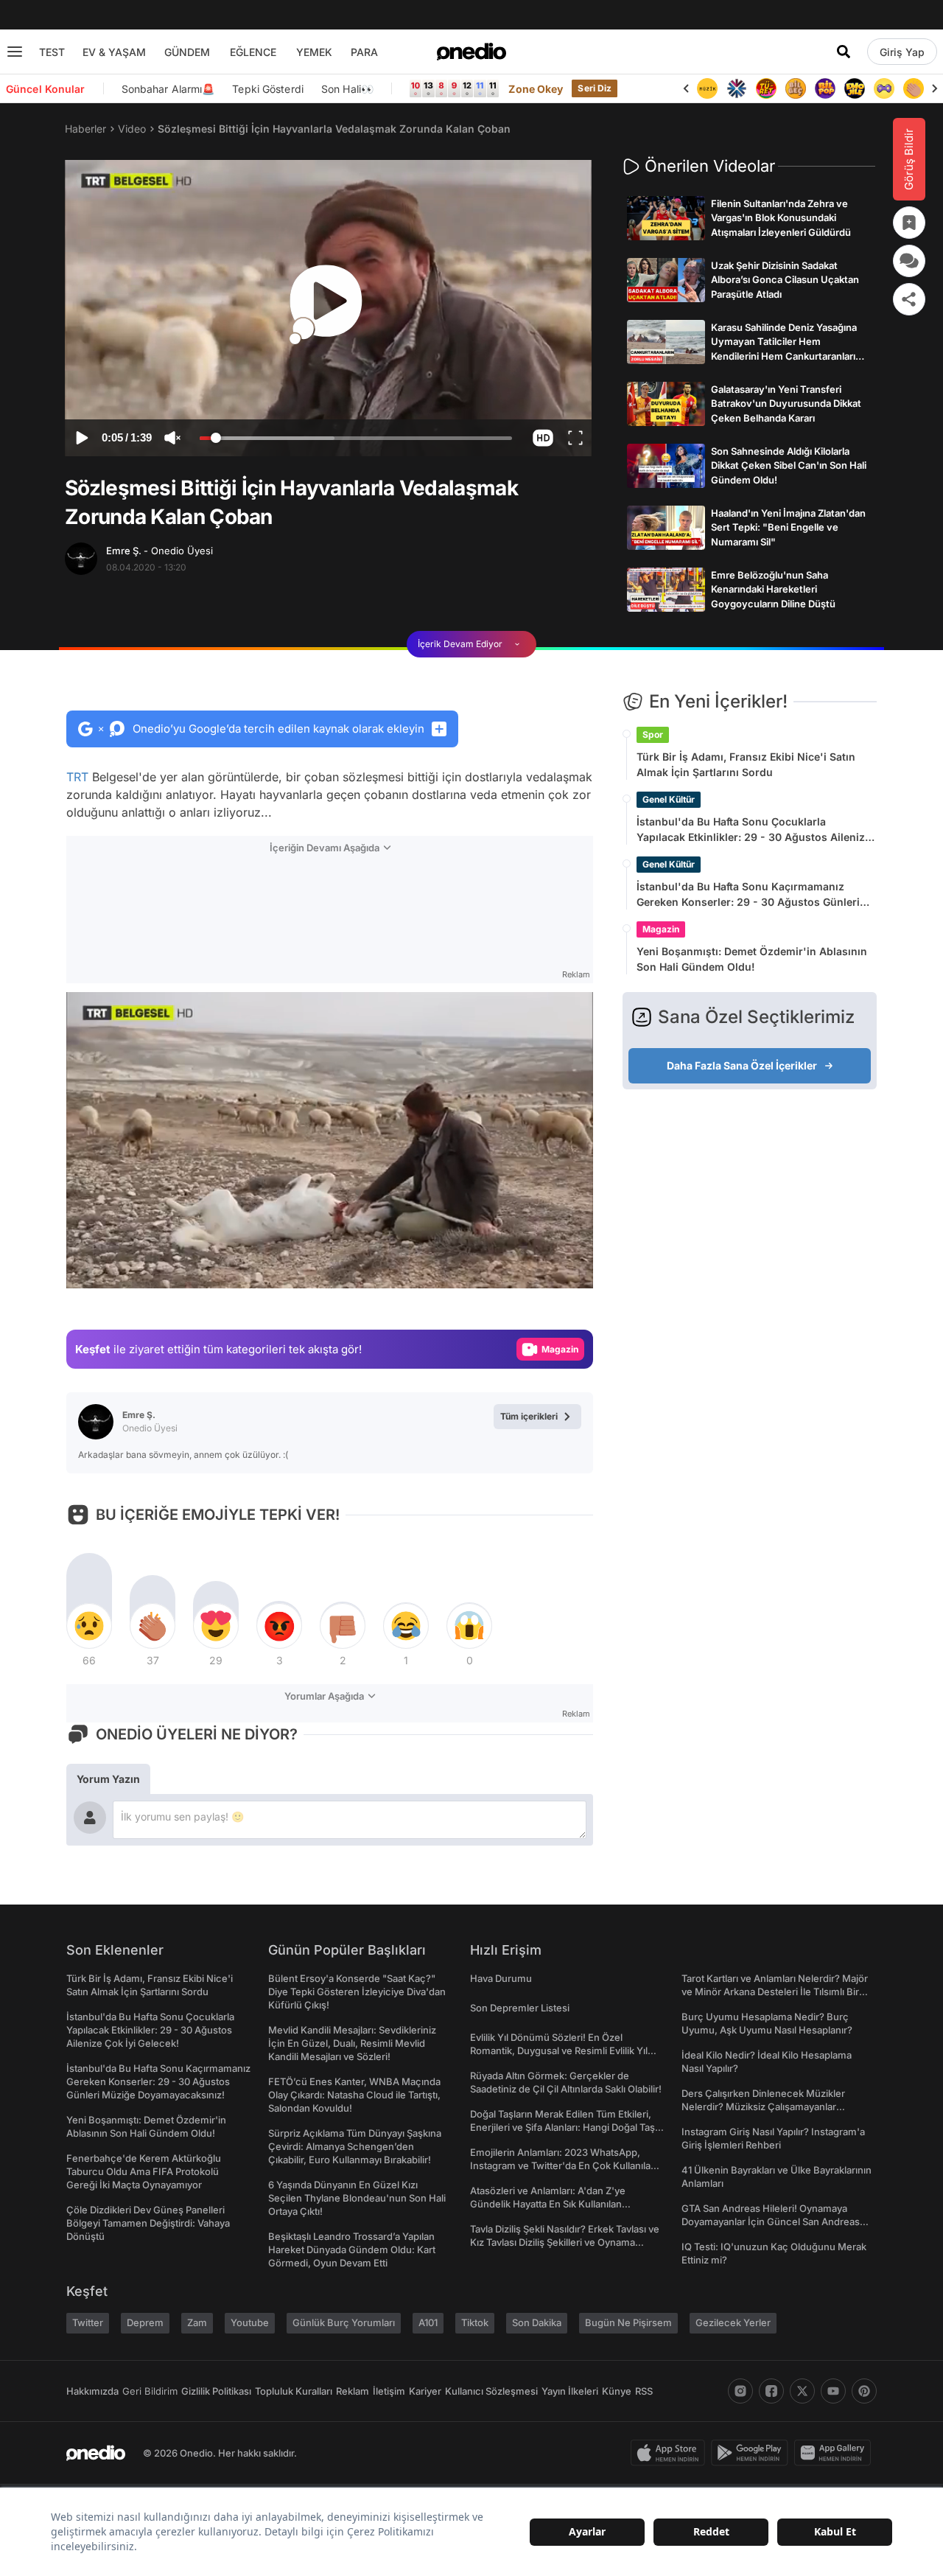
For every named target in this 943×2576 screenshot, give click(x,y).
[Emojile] (825, 88)
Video (132, 129)
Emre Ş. (159, 551)
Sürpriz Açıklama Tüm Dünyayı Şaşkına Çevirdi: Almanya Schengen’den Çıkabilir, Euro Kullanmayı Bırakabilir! (355, 2146)
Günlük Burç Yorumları (344, 2322)
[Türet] (737, 88)
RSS (644, 2391)
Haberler (85, 129)
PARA (364, 52)
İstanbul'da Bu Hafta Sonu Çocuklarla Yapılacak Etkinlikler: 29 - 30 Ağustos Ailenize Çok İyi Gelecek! (754, 830)
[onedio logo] (471, 52)
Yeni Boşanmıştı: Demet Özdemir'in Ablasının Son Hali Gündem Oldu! (752, 959)
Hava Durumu (501, 1978)
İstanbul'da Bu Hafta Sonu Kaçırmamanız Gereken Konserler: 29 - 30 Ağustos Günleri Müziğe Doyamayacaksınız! (748, 895)
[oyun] (855, 88)
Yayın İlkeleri (570, 2391)
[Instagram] (740, 2391)
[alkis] (884, 88)
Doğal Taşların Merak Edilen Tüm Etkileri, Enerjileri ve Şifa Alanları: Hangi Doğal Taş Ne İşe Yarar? (562, 2127)
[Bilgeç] (766, 88)
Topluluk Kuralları (294, 2391)
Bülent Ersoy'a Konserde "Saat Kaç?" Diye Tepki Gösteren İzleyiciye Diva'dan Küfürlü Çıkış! (357, 1992)
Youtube (250, 2322)
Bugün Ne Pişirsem (628, 2322)
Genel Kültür (669, 799)
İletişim (389, 2391)
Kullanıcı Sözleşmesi (491, 2391)
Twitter (88, 2322)
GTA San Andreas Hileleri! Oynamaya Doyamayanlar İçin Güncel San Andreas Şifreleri (771, 2221)
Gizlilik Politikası (216, 2391)
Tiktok (475, 2322)
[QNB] (707, 88)
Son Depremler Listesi (520, 2008)
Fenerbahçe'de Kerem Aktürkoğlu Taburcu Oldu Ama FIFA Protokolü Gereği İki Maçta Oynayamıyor (144, 2171)
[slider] (356, 440)
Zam (197, 2322)
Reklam (353, 2391)
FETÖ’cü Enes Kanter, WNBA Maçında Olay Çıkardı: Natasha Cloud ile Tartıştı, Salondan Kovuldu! (354, 2095)
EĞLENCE (253, 52)
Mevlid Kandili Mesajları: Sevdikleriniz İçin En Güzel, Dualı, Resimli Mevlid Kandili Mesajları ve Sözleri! (352, 2043)
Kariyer (425, 2391)
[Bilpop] (796, 88)
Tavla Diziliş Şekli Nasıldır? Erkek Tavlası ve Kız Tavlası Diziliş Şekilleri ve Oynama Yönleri (565, 2242)
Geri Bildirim (150, 2391)
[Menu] (15, 52)
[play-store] (753, 2453)
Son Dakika (537, 2322)
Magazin (661, 929)
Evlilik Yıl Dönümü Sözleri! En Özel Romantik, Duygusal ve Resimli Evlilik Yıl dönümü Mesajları (559, 2050)
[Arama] (844, 52)
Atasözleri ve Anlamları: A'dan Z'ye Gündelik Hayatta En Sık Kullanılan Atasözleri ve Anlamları (548, 2204)
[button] (543, 438)
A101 (428, 2322)
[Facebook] (771, 2391)
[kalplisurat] (914, 88)
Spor (653, 734)
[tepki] (89, 1626)
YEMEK (314, 52)
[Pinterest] (864, 2391)
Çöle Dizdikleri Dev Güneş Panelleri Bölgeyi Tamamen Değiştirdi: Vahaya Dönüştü (148, 2223)
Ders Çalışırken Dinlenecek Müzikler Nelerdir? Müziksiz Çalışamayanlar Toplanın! (763, 2106)
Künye (617, 2391)
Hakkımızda (92, 2391)
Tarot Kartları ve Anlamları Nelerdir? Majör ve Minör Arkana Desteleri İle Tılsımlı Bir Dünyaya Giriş (775, 1992)
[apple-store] (671, 2453)
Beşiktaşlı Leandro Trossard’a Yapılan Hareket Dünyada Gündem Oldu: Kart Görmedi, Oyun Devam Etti (352, 2249)
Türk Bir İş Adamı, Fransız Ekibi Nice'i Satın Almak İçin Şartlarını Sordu (746, 764)
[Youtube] (833, 2391)
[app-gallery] (835, 2453)
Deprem (145, 2322)
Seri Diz (595, 88)
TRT (77, 777)
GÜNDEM (187, 52)
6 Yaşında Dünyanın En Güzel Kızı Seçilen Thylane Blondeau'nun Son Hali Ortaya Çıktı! (357, 2198)
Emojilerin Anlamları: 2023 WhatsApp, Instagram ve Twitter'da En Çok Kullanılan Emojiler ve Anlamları (563, 2165)
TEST (52, 52)
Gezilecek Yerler (733, 2322)
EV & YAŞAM (114, 52)
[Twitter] (802, 2391)
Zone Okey (536, 89)
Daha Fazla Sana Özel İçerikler (742, 1065)
